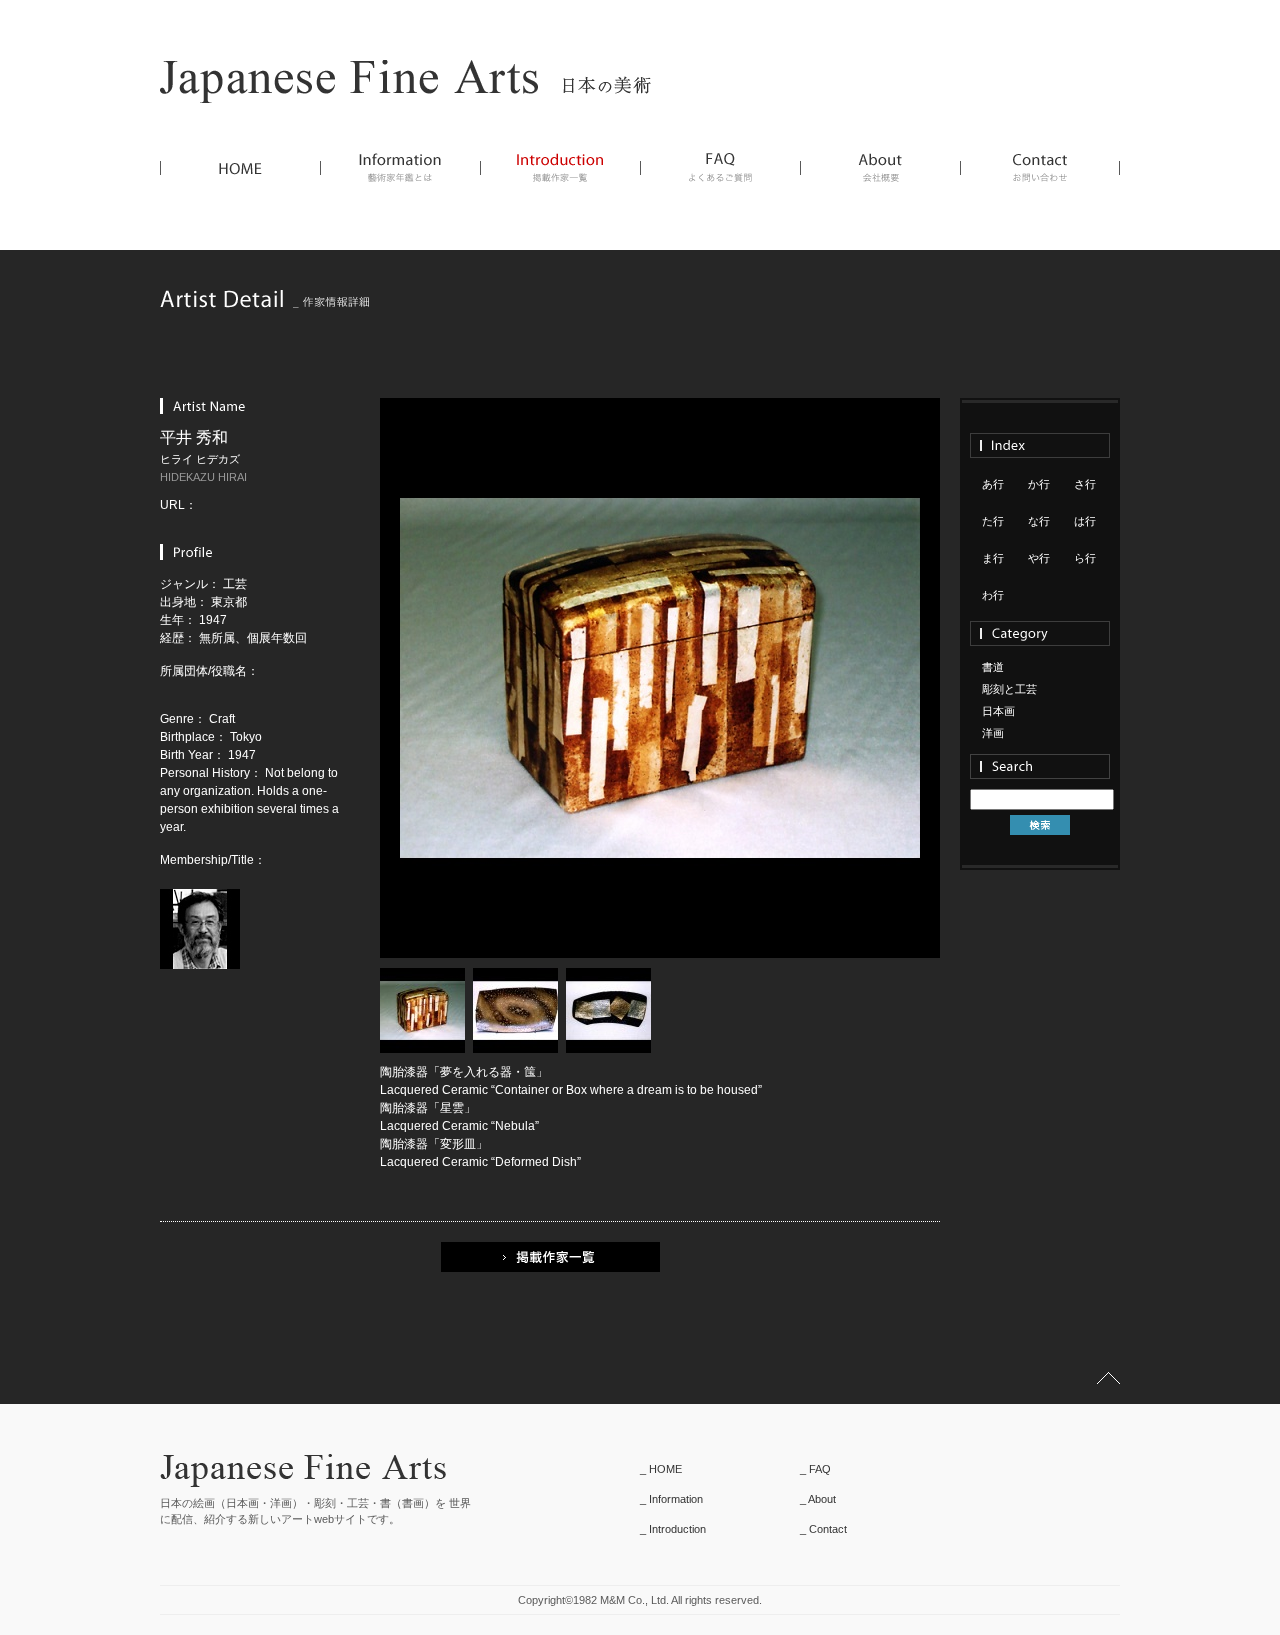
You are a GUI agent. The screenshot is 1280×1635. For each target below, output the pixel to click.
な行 (1039, 521)
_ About (818, 1499)
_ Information (671, 1499)
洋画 (993, 733)
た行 (993, 521)
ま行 (993, 558)
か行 (1039, 484)
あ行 (993, 484)
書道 (993, 667)
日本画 (998, 711)
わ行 (993, 595)
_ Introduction (673, 1529)
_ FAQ (815, 1469)
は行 (1085, 521)
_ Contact (823, 1529)
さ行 (1085, 484)
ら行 (1085, 558)
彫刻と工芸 (1009, 689)
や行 (1039, 558)
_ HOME (661, 1469)
